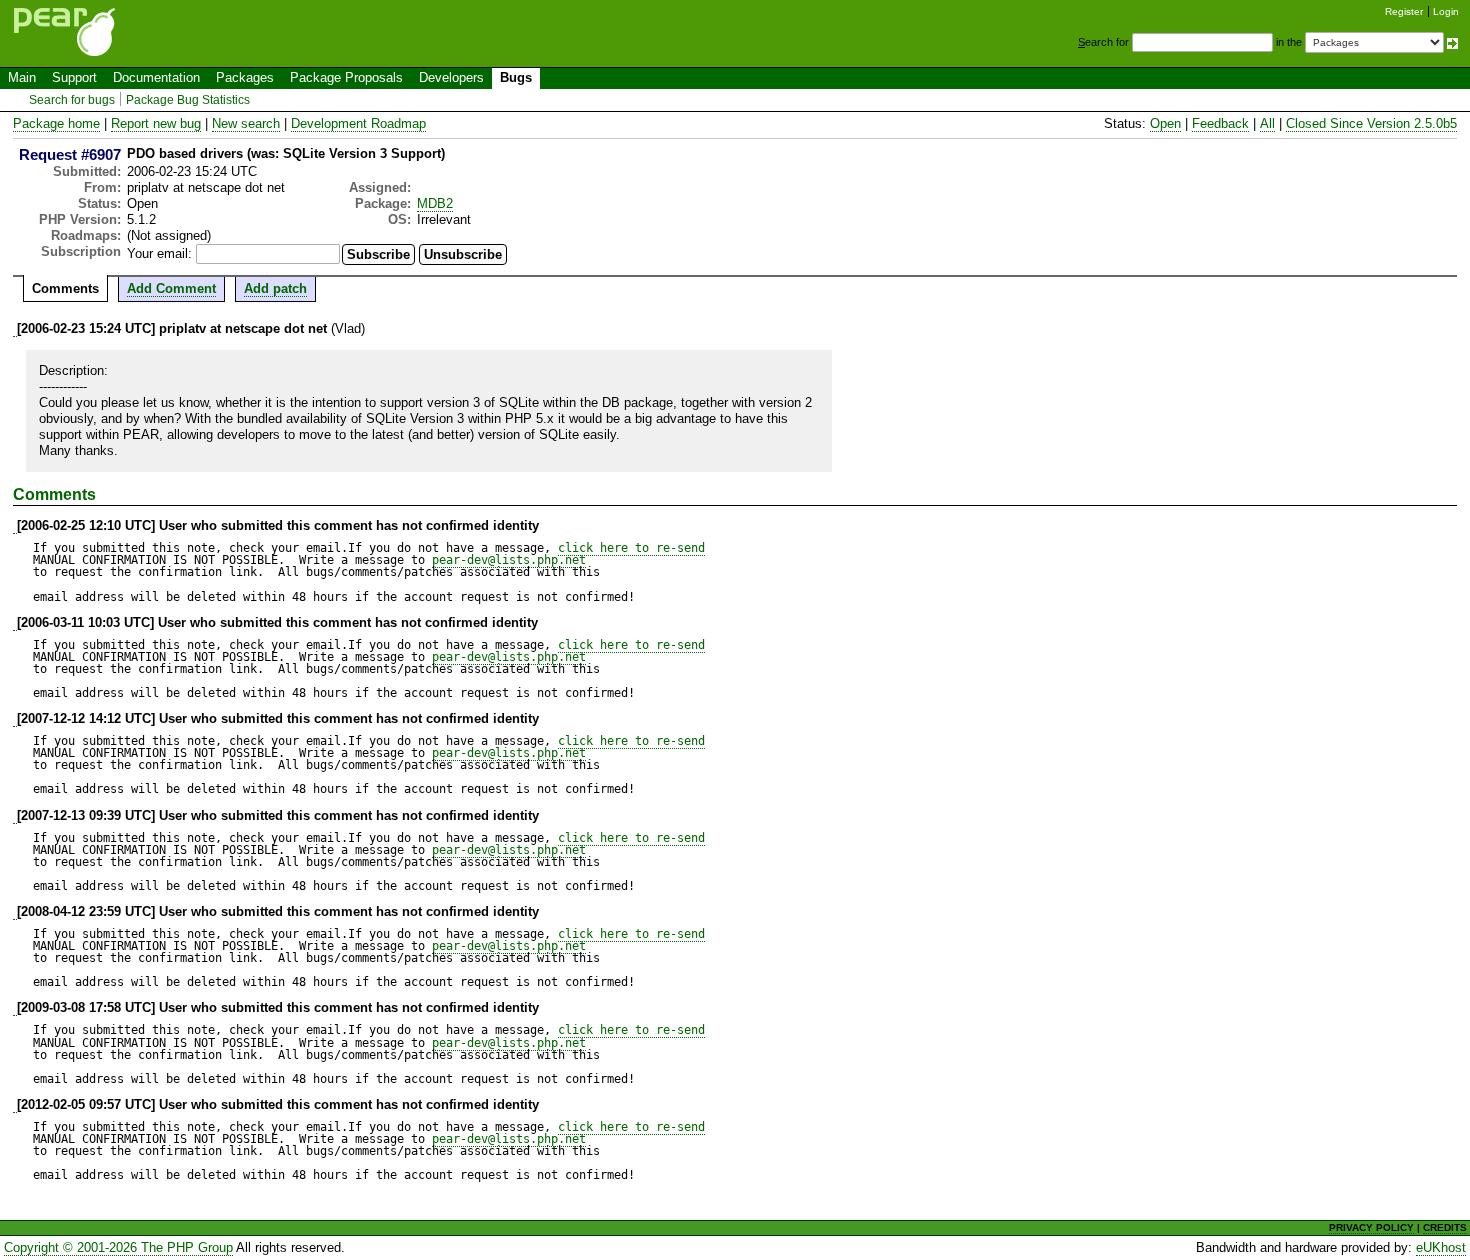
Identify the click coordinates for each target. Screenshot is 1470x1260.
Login (1446, 11)
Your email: (159, 253)
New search (246, 123)
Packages (245, 77)
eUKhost (1441, 1247)
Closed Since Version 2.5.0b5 (1371, 123)
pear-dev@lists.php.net (509, 560)
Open (1165, 123)
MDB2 (435, 203)
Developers (451, 77)
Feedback (1220, 123)
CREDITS (1445, 1227)
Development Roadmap (358, 123)
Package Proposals (346, 77)
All (1267, 123)
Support (74, 77)
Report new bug (156, 123)
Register (1404, 11)
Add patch (275, 288)
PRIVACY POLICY (1371, 1227)
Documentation (156, 77)
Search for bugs (72, 100)
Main (22, 77)
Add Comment (171, 288)
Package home (56, 123)
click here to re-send (631, 548)
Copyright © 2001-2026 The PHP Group (118, 1247)
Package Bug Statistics (188, 100)
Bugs (516, 77)
